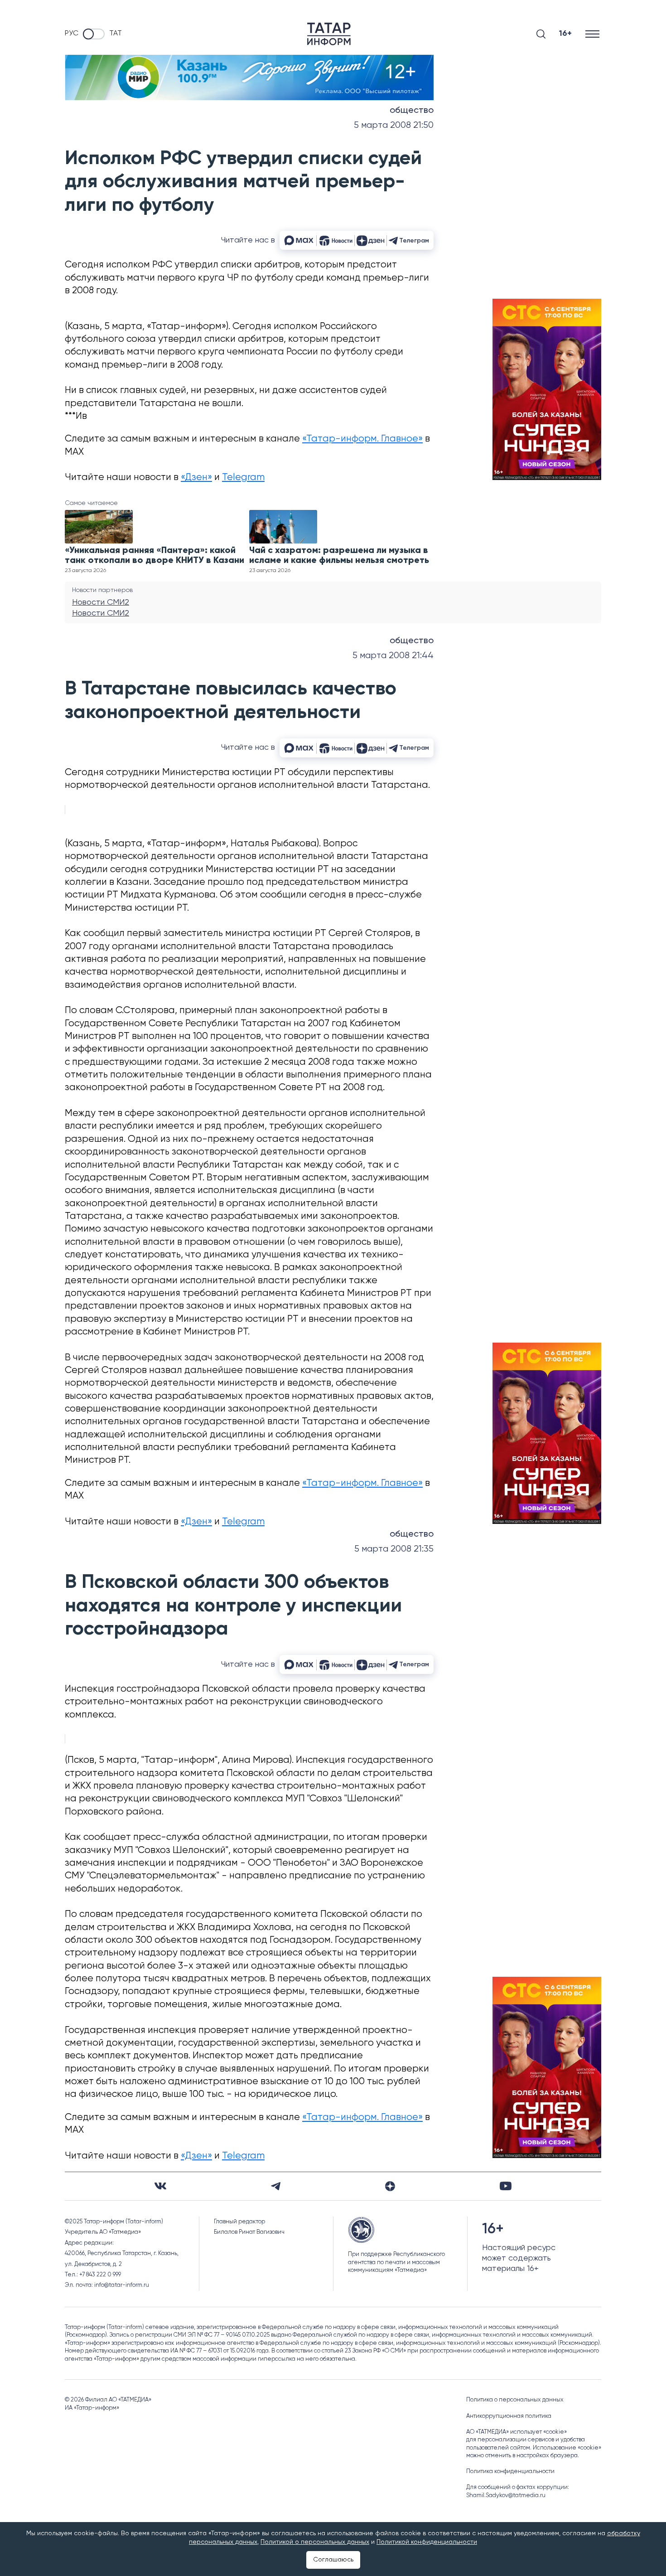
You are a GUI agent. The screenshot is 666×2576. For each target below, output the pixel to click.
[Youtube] (506, 2186)
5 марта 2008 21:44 (393, 656)
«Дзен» (196, 478)
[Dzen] (390, 2186)
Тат (116, 34)
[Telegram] (276, 2186)
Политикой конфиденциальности (427, 2542)
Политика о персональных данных (515, 2400)
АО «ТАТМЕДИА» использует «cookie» (516, 2432)
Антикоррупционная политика (509, 2416)
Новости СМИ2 (101, 602)
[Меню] (593, 34)
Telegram (243, 478)
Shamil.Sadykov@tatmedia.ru (506, 2496)
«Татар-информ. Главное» (362, 439)
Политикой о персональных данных (315, 2542)
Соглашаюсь (333, 2560)
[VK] (160, 2186)
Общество (412, 111)
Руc (72, 34)
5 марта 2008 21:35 (394, 1549)
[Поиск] (541, 34)
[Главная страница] (329, 34)
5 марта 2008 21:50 (394, 125)
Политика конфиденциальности (510, 2472)
